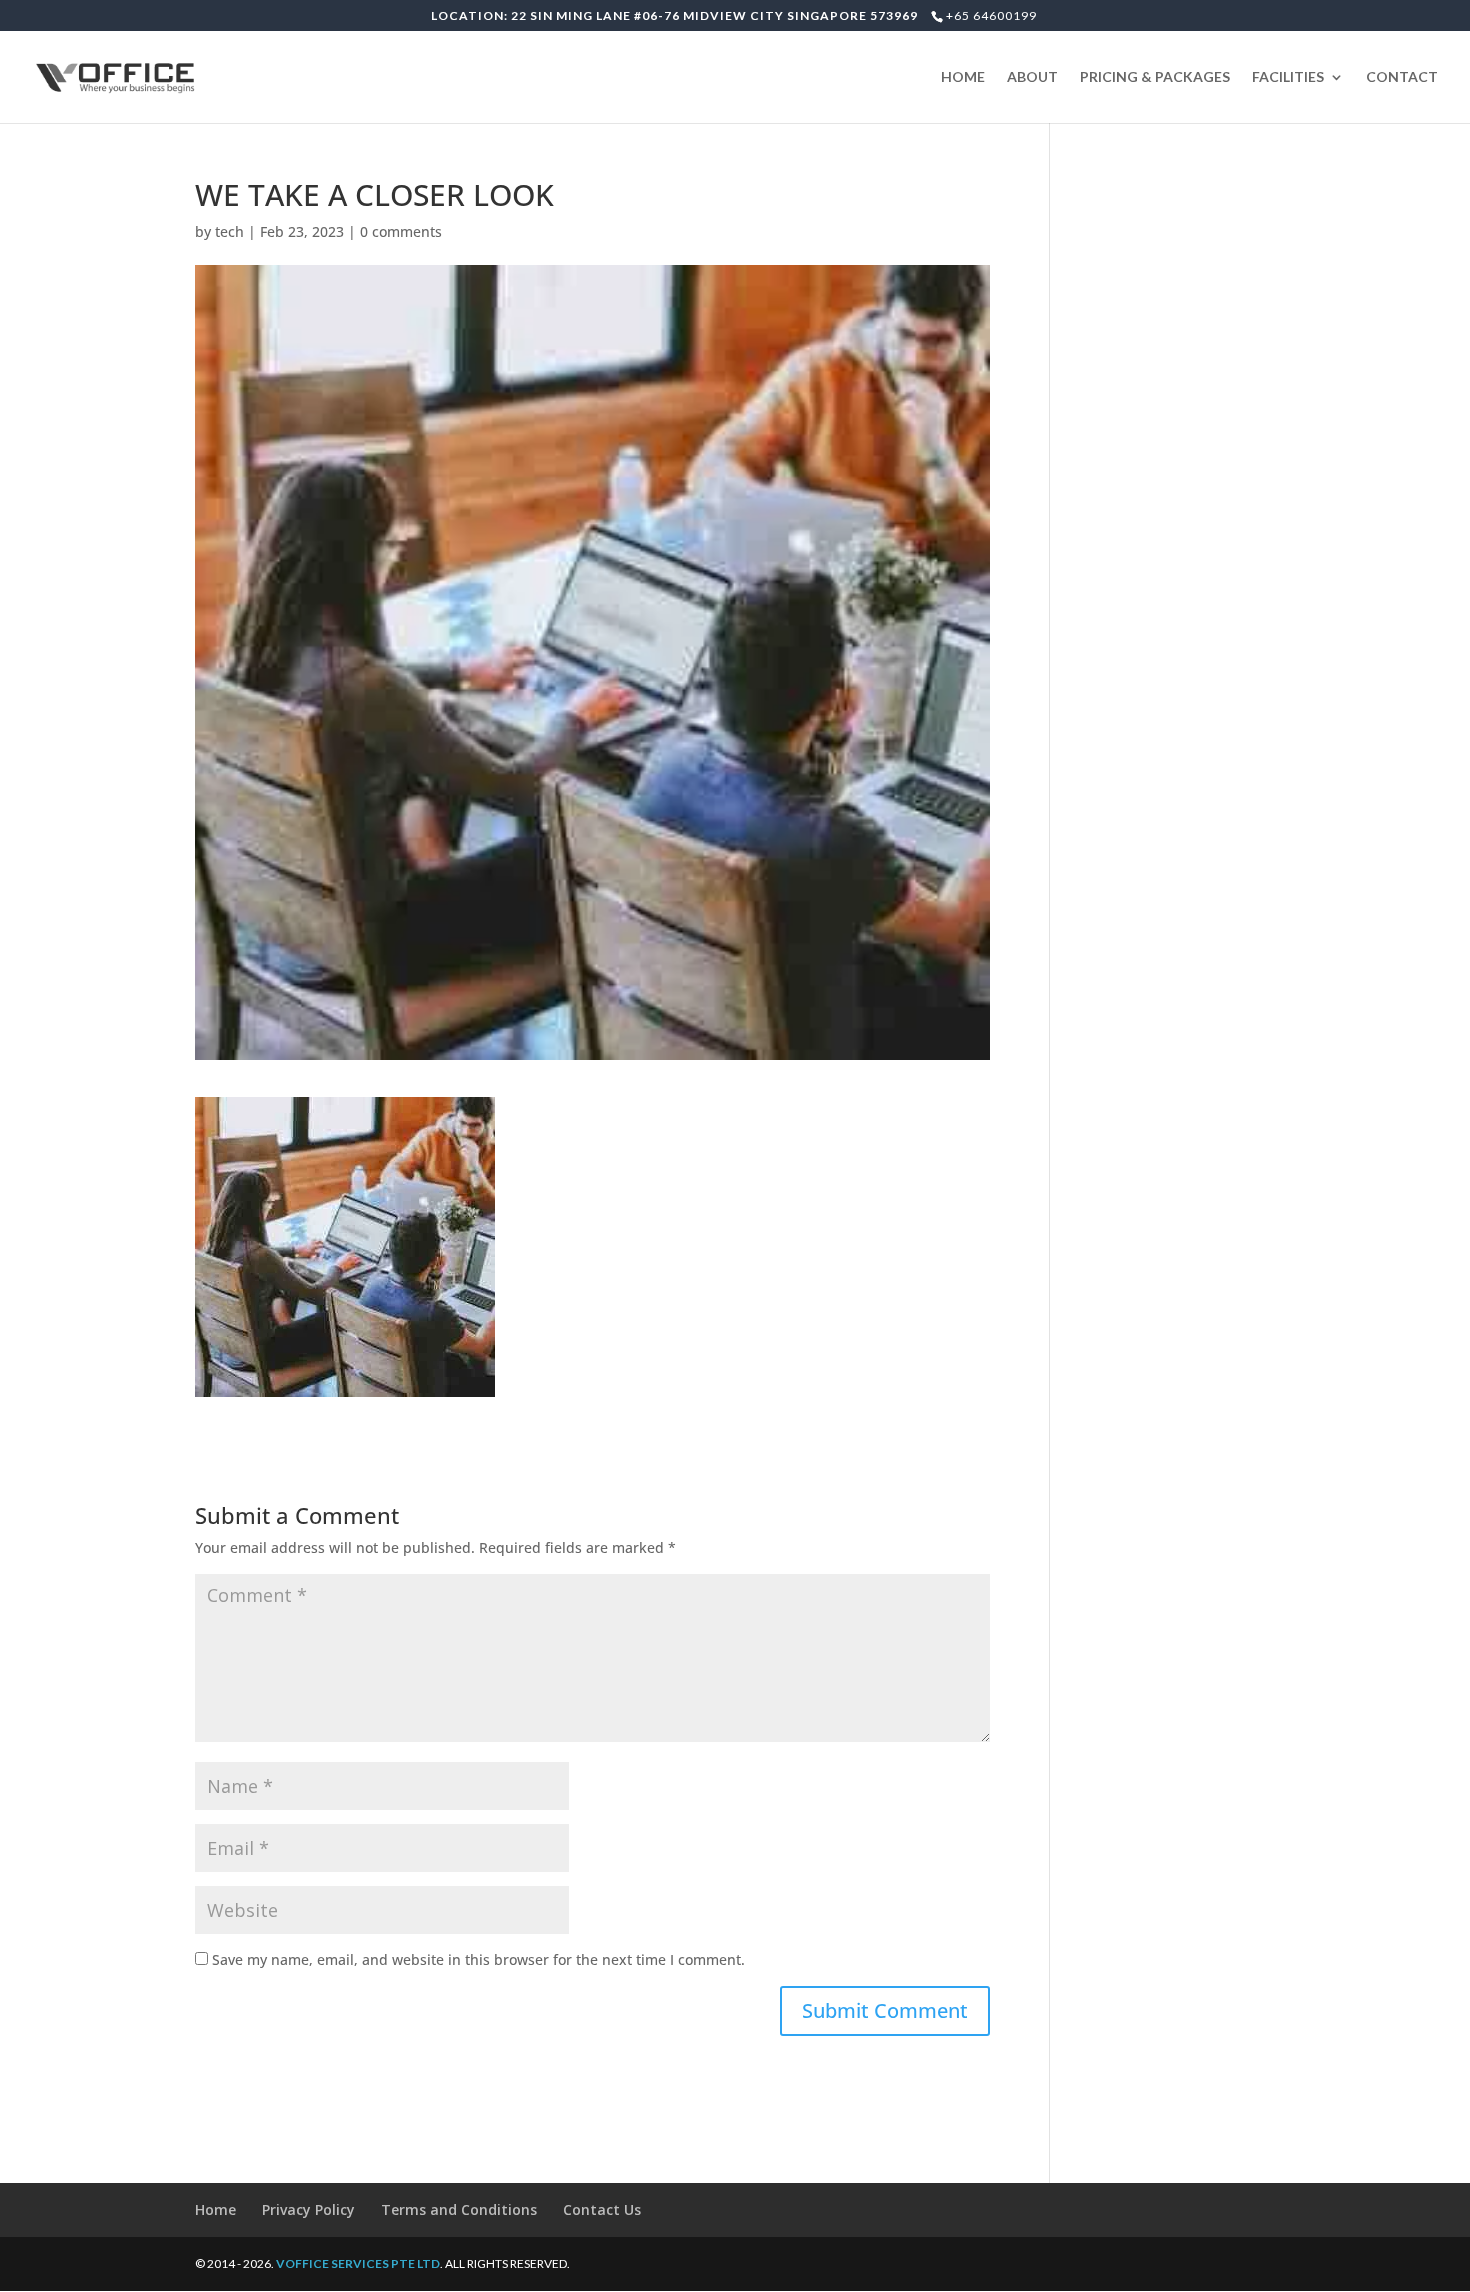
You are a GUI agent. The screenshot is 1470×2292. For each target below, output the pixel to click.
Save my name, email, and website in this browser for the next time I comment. (478, 1959)
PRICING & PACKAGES (1155, 77)
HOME (963, 77)
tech (229, 231)
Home (215, 2209)
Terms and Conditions (459, 2209)
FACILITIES (1288, 77)
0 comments (401, 231)
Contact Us (602, 2209)
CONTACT (1402, 77)
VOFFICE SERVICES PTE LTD (358, 2263)
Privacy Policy (308, 2209)
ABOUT (1032, 77)
